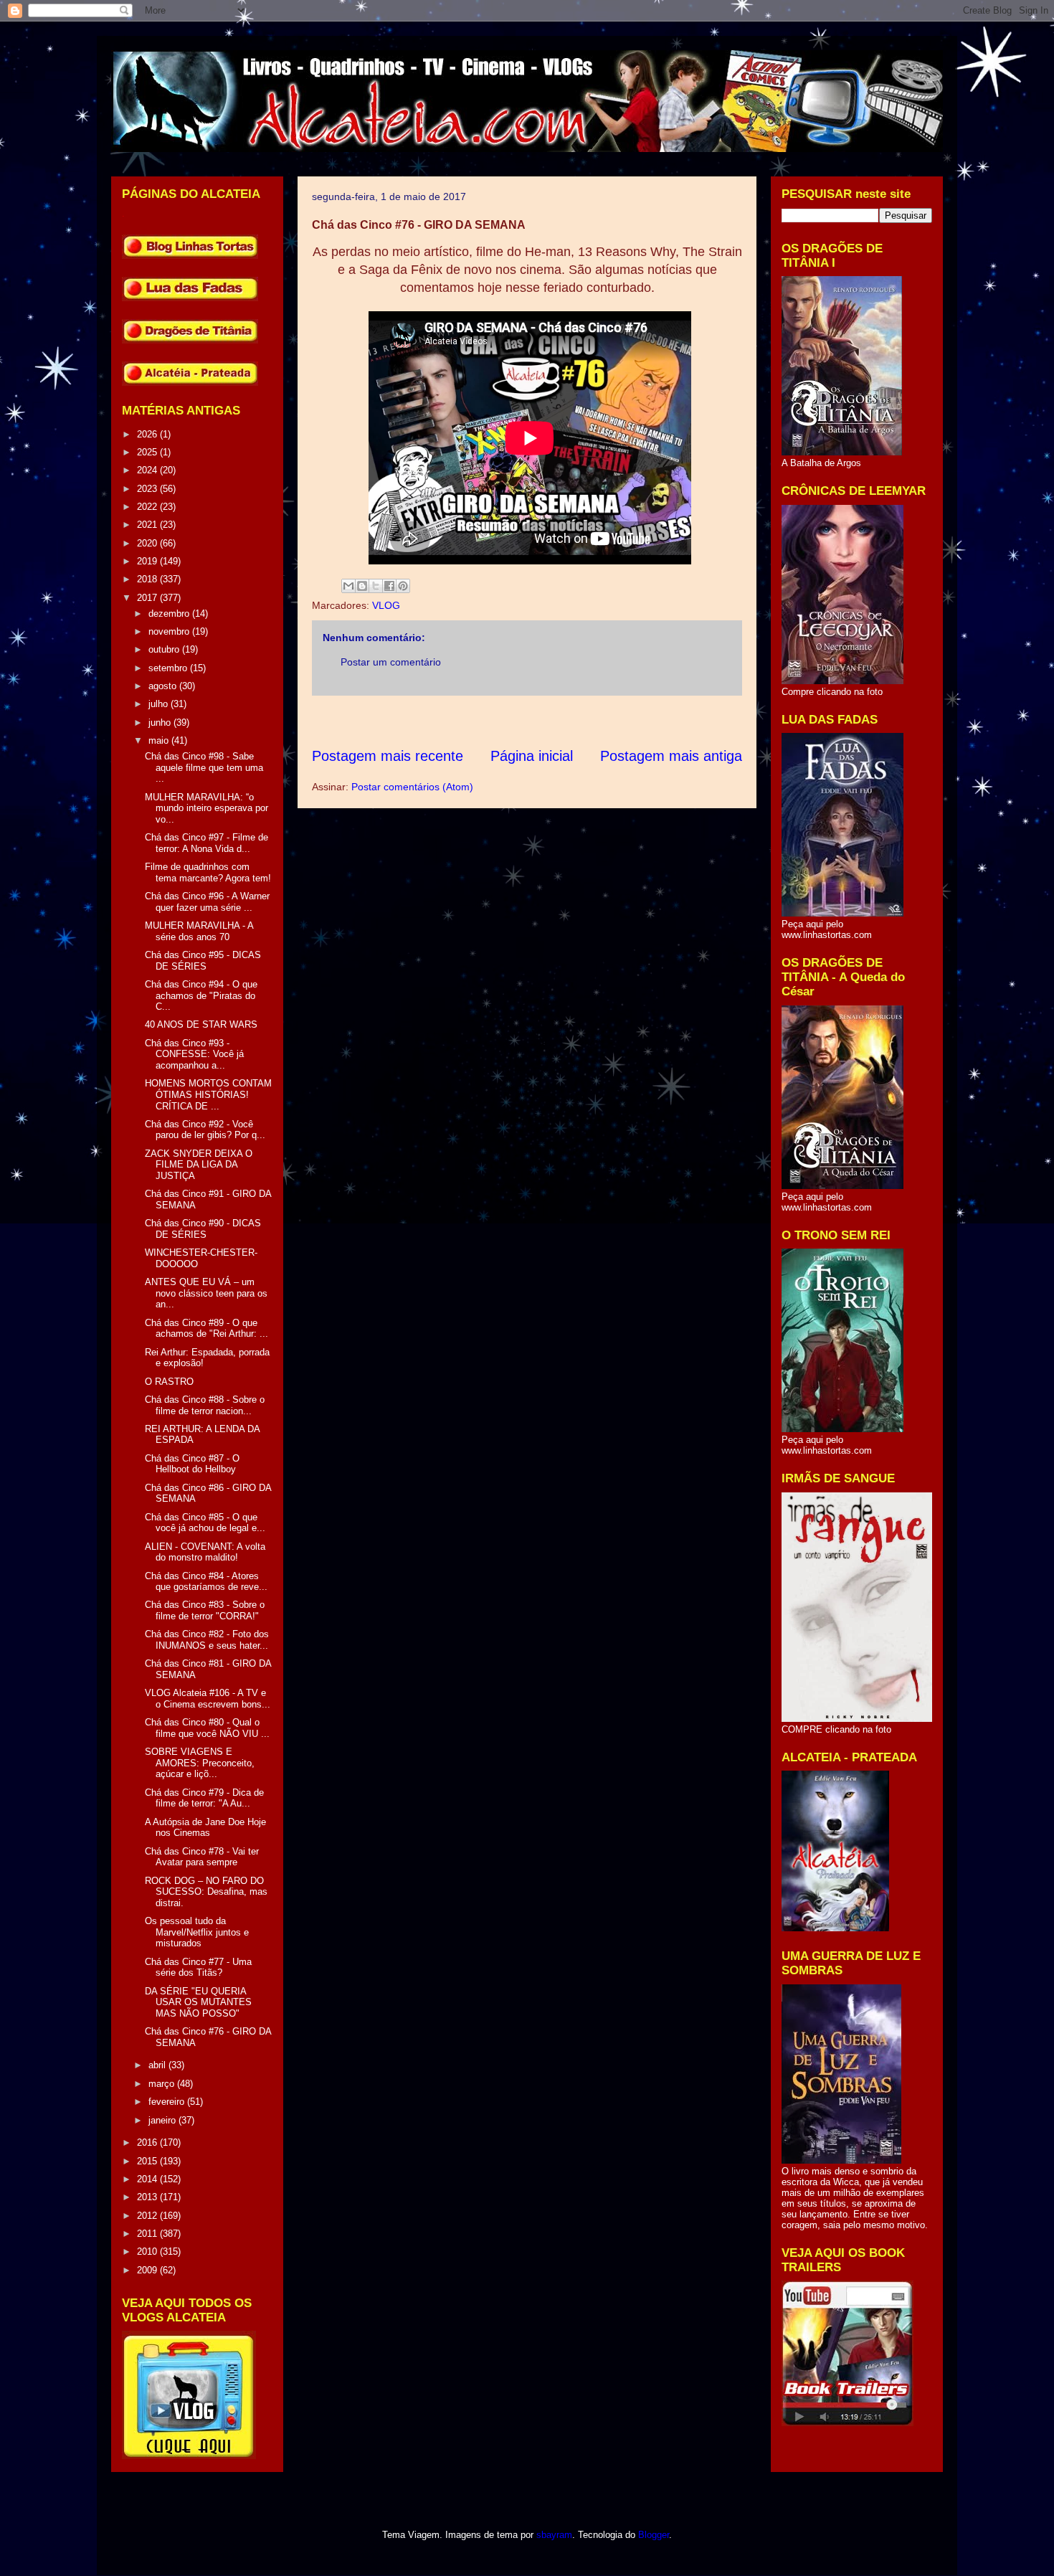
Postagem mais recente (388, 756)
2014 (148, 2179)
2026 (148, 434)
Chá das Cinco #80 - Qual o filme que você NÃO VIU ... (207, 1728)
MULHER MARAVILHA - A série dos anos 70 (199, 931)
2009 (148, 2270)
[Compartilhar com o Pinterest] (403, 586)
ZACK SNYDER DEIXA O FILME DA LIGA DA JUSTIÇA (199, 1165)
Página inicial (532, 756)
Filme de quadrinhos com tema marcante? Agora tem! (208, 872)
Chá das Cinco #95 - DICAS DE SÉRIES (203, 961)
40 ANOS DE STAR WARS (201, 1024)
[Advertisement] (573, 721)
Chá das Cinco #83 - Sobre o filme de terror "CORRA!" (205, 1610)
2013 (148, 2197)
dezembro (170, 614)
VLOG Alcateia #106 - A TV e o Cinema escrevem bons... (208, 1699)
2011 (148, 2234)
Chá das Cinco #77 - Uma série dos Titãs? (198, 1967)
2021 (148, 525)
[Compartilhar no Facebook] (389, 586)
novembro (170, 631)
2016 (148, 2142)
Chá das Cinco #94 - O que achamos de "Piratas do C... (201, 995)
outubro (165, 649)
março (163, 2084)
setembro (169, 668)
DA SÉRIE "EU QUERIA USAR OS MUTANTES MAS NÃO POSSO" (198, 2002)
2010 (148, 2251)
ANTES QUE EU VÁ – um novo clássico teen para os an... (206, 1293)
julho (160, 704)
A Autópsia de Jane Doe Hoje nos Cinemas (205, 1828)
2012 (148, 2216)
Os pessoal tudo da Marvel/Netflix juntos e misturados (197, 1932)
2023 (148, 489)
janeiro (163, 2120)
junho (161, 723)
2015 (148, 2161)
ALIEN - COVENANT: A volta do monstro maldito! (205, 1552)
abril (158, 2065)
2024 (148, 470)
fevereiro (168, 2102)
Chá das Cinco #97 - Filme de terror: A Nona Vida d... (206, 843)
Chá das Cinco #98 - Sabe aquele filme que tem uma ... (204, 767)
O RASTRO (169, 1382)
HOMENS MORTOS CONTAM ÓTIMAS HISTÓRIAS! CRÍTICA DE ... (208, 1094)
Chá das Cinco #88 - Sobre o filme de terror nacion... (205, 1405)
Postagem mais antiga (671, 756)
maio (160, 740)
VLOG (386, 605)
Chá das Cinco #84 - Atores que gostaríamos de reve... (206, 1582)
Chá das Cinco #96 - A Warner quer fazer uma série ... (207, 902)
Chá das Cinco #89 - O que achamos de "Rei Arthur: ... (206, 1329)
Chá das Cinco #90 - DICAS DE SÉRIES (203, 1229)
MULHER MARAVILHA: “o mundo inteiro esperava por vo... (206, 808)
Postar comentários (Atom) (412, 787)
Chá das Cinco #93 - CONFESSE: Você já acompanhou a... (194, 1054)
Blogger (654, 2535)
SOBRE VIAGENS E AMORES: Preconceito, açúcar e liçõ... (200, 1763)
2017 (148, 598)
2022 (148, 507)
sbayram (554, 2535)
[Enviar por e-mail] (348, 586)
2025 (148, 452)
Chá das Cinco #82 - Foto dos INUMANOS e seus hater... (207, 1640)
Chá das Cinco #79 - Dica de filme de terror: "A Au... (204, 1798)
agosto (164, 686)
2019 (148, 561)
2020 (148, 543)
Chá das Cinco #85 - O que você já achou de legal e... (205, 1523)
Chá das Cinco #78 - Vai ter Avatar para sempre (202, 1857)
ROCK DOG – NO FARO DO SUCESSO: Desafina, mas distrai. (206, 1892)
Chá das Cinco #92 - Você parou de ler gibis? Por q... (205, 1130)
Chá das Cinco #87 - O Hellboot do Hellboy (192, 1464)
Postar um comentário (391, 662)
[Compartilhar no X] (376, 586)
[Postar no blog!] (362, 586)
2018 (148, 579)
